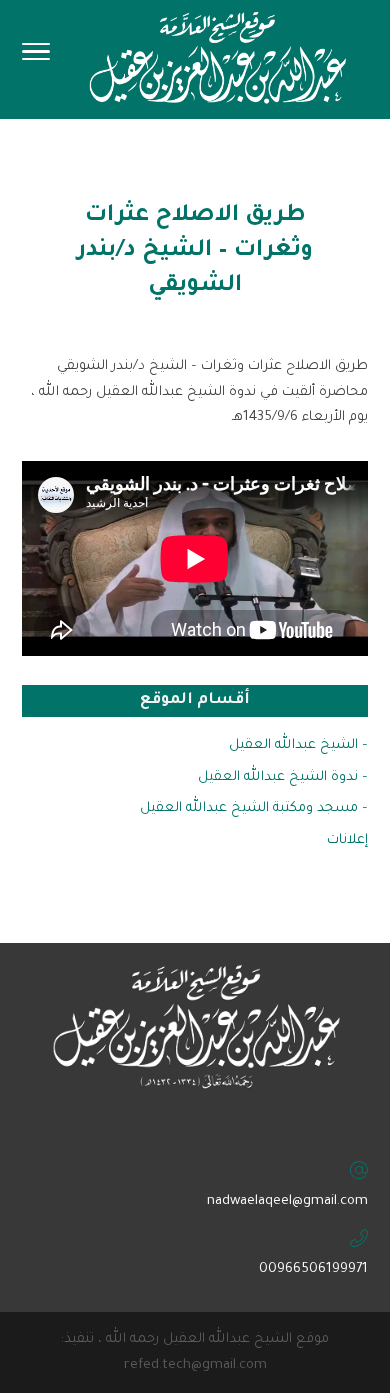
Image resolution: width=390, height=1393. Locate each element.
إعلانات (347, 840)
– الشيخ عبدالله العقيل (298, 745)
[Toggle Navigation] (36, 58)
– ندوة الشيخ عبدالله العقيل (283, 777)
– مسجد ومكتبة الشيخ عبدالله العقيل (254, 808)
